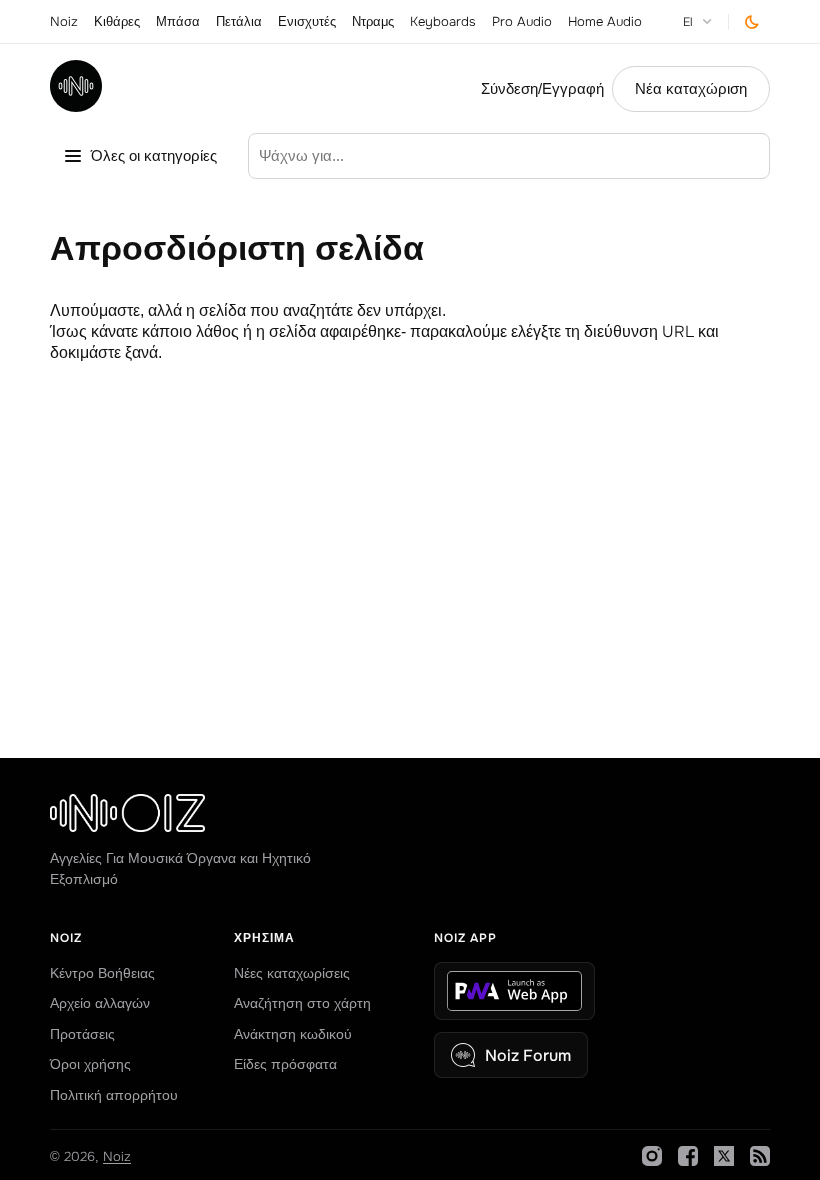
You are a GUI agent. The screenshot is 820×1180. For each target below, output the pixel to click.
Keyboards (443, 21)
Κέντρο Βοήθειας (102, 973)
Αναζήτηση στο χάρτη (302, 1003)
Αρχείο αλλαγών (100, 1003)
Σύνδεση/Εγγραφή (542, 89)
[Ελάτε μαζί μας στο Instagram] (652, 1156)
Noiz (64, 21)
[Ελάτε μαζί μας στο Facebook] (688, 1156)
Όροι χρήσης (90, 1064)
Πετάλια (239, 21)
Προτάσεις (82, 1034)
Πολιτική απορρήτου (114, 1095)
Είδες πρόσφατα (285, 1064)
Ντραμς (373, 21)
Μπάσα (178, 21)
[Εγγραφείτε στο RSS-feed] (760, 1156)
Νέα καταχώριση (691, 89)
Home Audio (605, 21)
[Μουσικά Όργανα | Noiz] (76, 106)
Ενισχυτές (307, 21)
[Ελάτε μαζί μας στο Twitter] (724, 1156)
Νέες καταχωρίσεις (292, 973)
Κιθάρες (117, 21)
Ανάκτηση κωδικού (293, 1034)
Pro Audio (522, 21)
